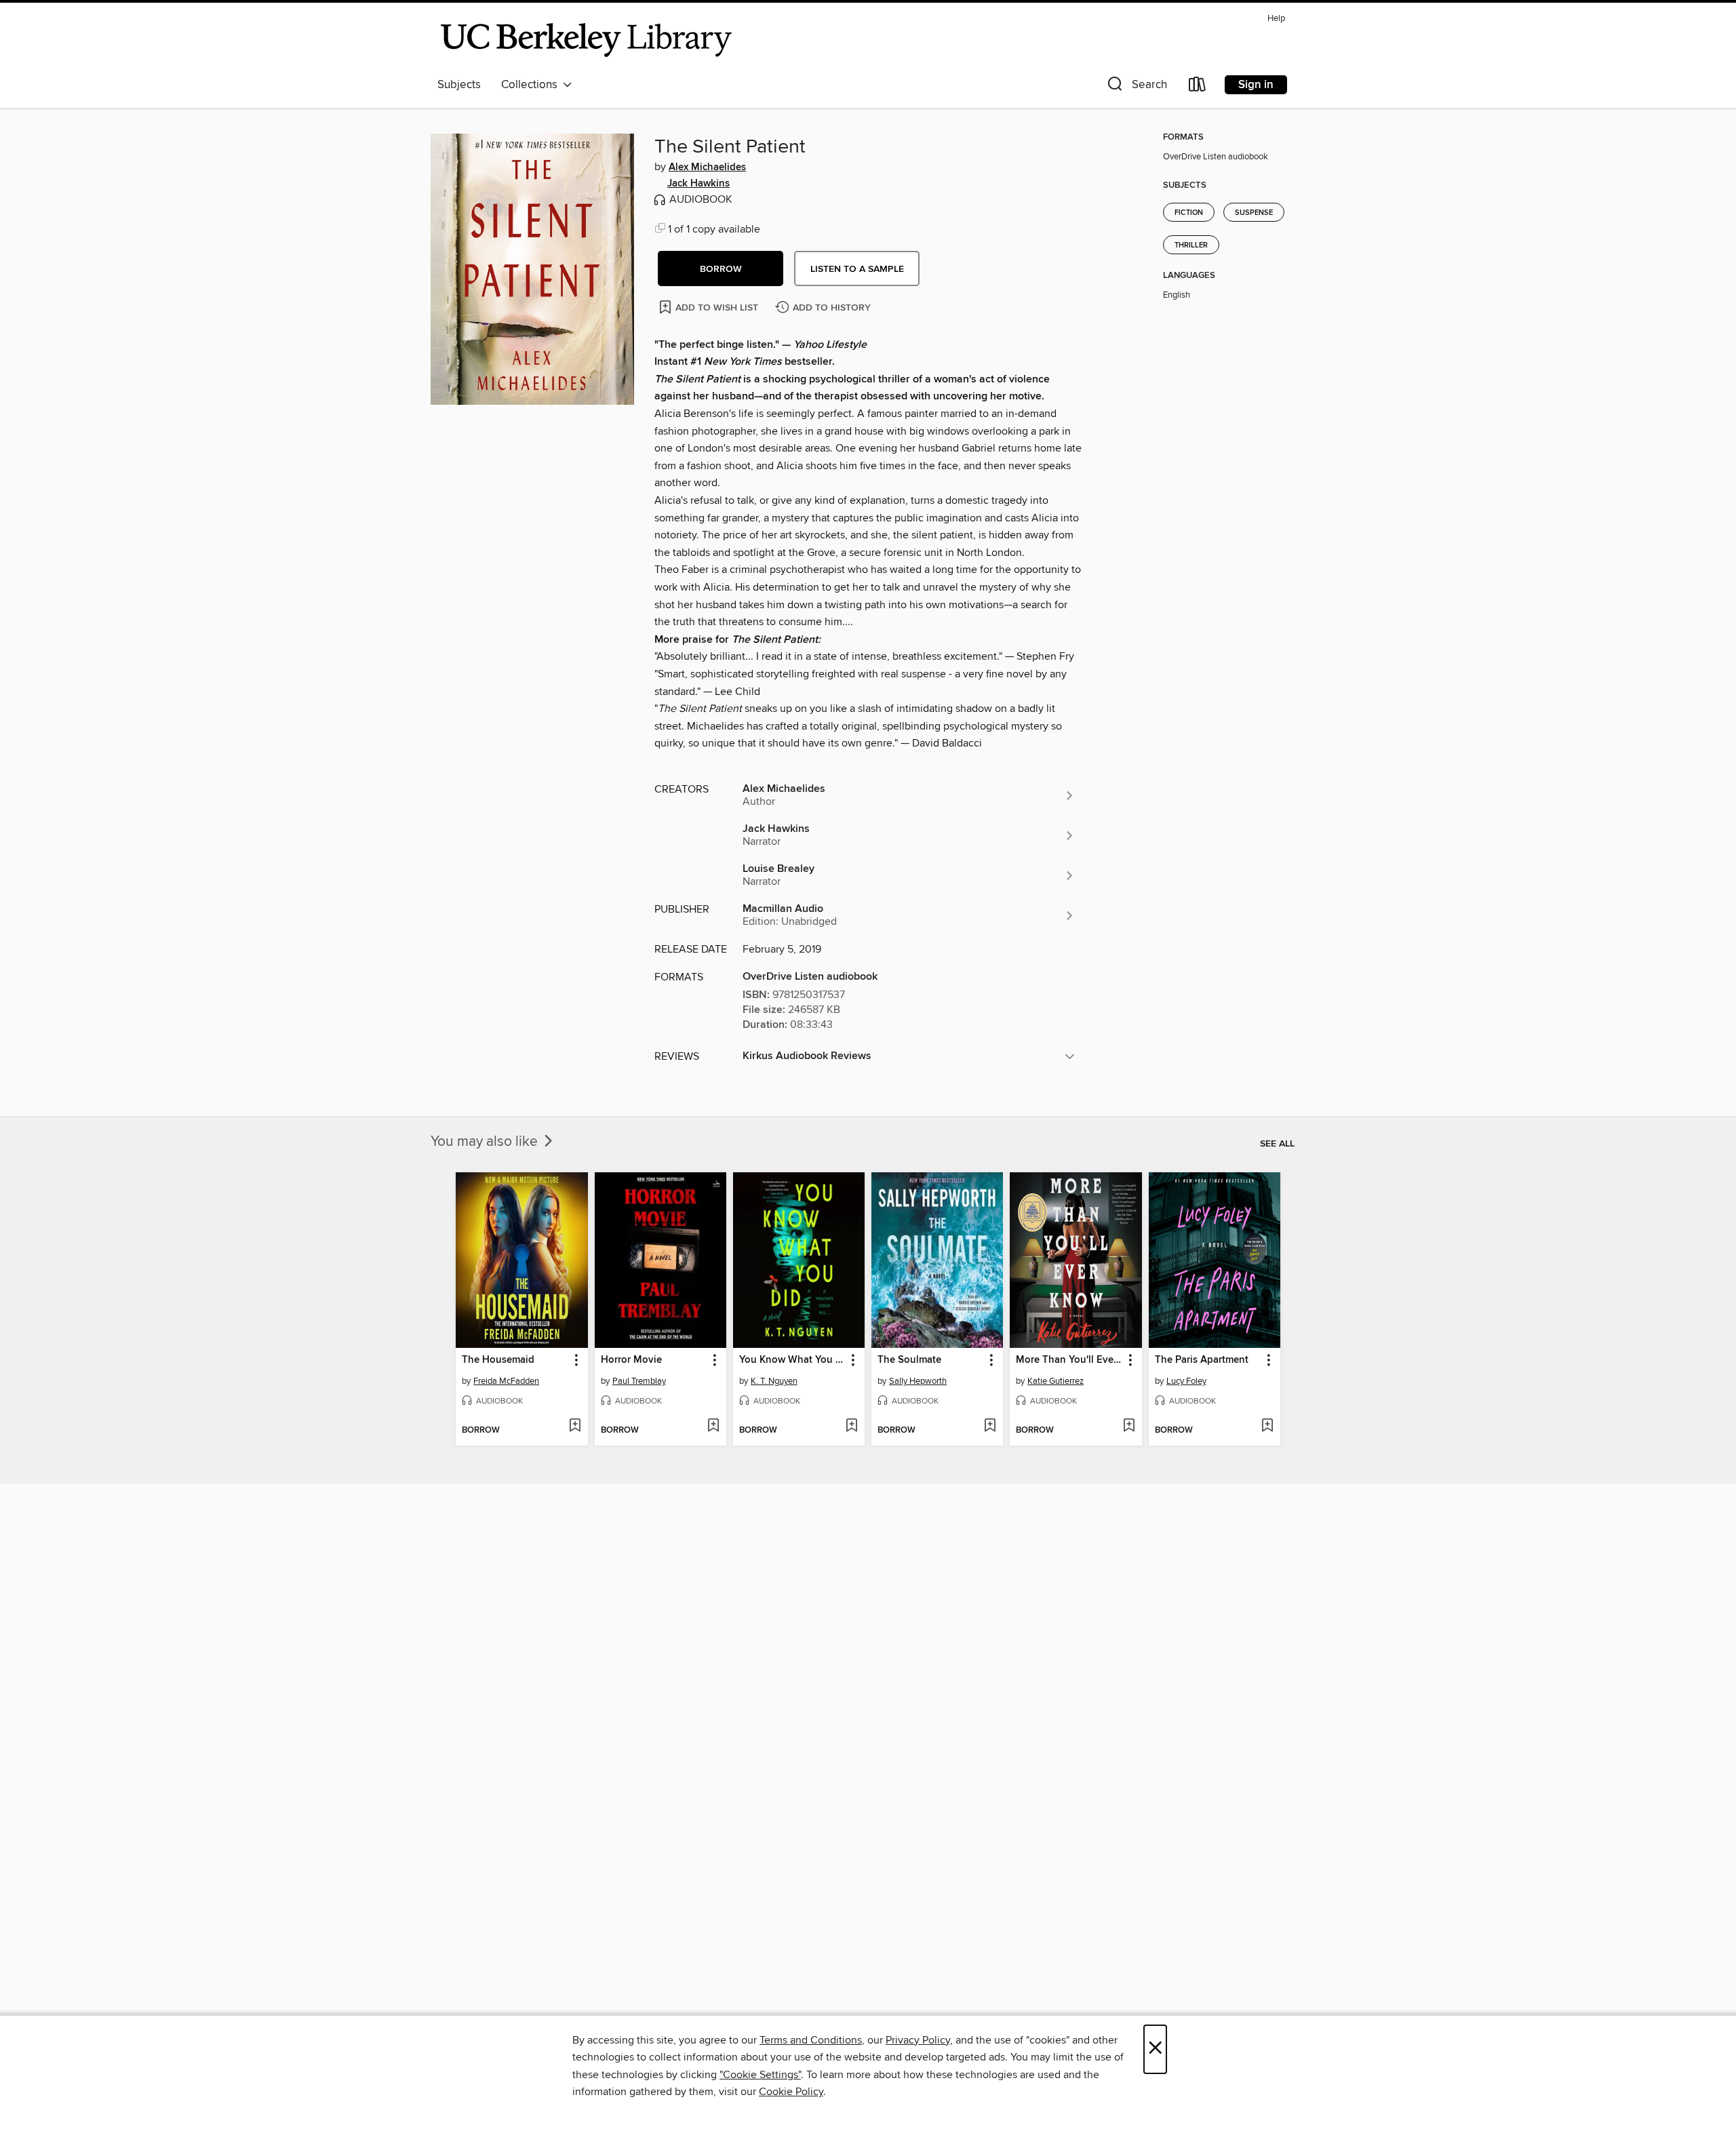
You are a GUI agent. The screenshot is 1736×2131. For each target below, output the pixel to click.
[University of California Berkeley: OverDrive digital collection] (587, 40)
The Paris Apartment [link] (1202, 1360)
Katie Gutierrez (1056, 1381)
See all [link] (1277, 1144)
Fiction (1189, 213)
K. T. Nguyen (774, 1381)
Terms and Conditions (811, 2040)
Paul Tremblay (639, 1381)
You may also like (486, 1142)
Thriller (1191, 245)
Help (1276, 19)
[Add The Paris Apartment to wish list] (1267, 1427)
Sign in (1256, 85)
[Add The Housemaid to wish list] (575, 1427)
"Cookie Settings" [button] (760, 2075)
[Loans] (1198, 87)
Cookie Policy (791, 2092)
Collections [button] (532, 85)
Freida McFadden (506, 1381)
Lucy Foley (1186, 1381)
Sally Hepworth (918, 1381)
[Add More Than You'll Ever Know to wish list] (1129, 1427)
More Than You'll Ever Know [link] (1069, 1360)
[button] (1136, 87)
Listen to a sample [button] (857, 269)
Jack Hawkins (698, 184)
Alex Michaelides (707, 167)
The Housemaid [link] (498, 1360)
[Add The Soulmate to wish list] (990, 1427)
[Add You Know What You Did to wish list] (851, 1427)
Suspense (1254, 213)
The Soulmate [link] (909, 1360)
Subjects (459, 85)
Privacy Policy (918, 2040)
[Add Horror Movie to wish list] (713, 1427)
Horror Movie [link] (631, 1360)
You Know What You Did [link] (792, 1360)
